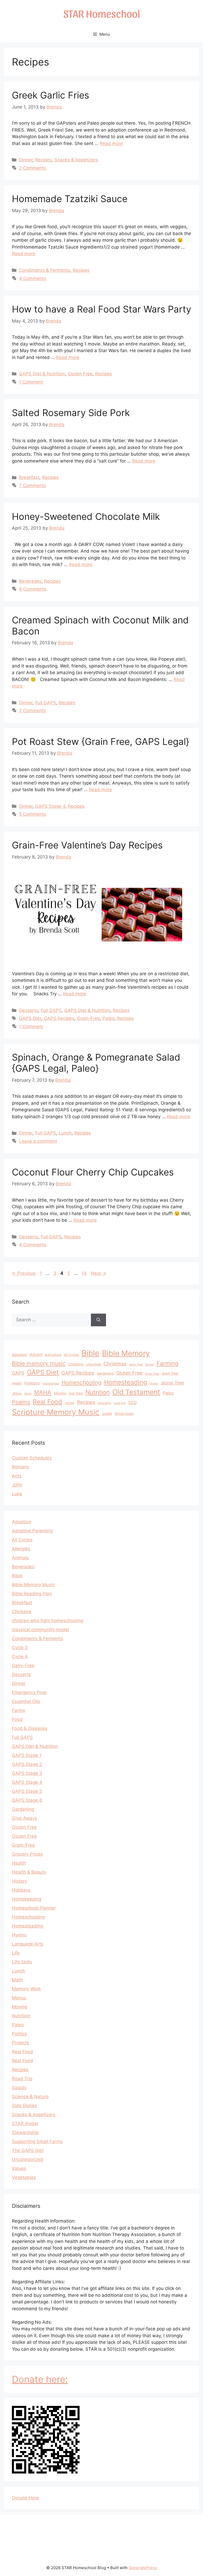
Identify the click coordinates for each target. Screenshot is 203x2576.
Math (17, 1980)
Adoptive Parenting (32, 1531)
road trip (120, 1403)
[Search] (98, 1320)
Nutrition (98, 1392)
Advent (36, 1354)
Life (16, 1953)
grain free (170, 1373)
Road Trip (22, 2079)
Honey (154, 1383)
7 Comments (33, 486)
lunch (28, 1394)
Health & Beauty (29, 1872)
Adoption (19, 1355)
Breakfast (29, 477)
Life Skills (22, 1962)
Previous (24, 1273)
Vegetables (24, 2177)
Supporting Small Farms (37, 2141)
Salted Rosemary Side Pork (71, 413)
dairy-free (136, 1364)
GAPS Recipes (59, 1018)
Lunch (65, 1133)
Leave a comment (38, 1141)
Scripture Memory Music (56, 1412)
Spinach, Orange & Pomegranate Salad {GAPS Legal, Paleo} (96, 1063)
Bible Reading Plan (32, 1594)
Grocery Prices (27, 1854)
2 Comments (33, 168)
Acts (17, 1476)
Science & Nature (30, 2097)
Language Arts (28, 1944)
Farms (19, 1710)
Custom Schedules (32, 1458)
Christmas (115, 1364)
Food (17, 1719)
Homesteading (126, 1382)
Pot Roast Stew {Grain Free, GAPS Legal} (101, 741)
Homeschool (51, 1383)
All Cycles (71, 1355)
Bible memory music (39, 1363)
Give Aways (24, 1818)
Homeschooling (82, 1382)
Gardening (23, 1809)
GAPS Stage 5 (27, 1791)
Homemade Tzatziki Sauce (70, 199)
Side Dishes (24, 2106)
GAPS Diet (30, 1018)
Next (98, 1273)
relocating (105, 1403)
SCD (132, 1403)
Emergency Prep (29, 1692)
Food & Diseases (30, 1728)
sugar (107, 1413)
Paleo (109, 1018)
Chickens (76, 1364)
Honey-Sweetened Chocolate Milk (86, 516)
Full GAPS (46, 703)
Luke (17, 1494)
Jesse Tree (172, 1383)
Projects (20, 2043)
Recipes (43, 160)
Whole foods (124, 1414)
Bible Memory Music (33, 1585)
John (17, 1485)
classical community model (40, 1630)
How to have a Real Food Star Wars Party (101, 309)
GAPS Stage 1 (27, 1755)
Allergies (21, 1549)
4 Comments (33, 278)
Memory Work (26, 1989)
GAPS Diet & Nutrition (42, 374)
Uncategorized (27, 2159)
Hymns (19, 1935)
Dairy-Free (23, 1665)
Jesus (17, 1393)
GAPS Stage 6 (27, 1800)
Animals (20, 1558)
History (19, 1881)
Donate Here (25, 2498)
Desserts (29, 1010)
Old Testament (136, 1392)
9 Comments (33, 589)
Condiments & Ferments (45, 270)
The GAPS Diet (28, 2150)
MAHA (43, 1392)
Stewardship (25, 2132)
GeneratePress (143, 2568)
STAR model (25, 2124)
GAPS (18, 1373)
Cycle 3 (20, 1648)
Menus (19, 1998)
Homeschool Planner (34, 1908)
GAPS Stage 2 (27, 1764)
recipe (70, 1403)
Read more (111, 143)
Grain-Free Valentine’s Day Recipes (87, 845)
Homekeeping (27, 1899)
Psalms (21, 1402)
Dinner (26, 160)
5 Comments (33, 814)
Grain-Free (88, 1018)
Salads (19, 2088)
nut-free (76, 1393)
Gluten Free (80, 374)
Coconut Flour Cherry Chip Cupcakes (93, 1172)
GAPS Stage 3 (27, 1773)
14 (85, 1273)
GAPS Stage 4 (50, 806)
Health (17, 1383)
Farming (167, 1363)
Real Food (47, 1402)
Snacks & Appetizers (76, 160)
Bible (90, 1353)
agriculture (53, 1355)
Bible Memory (126, 1353)
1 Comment (31, 382)
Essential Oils (26, 1701)
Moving (60, 1393)
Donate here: (40, 2379)
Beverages (30, 581)
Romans (20, 1467)
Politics (19, 2034)
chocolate (94, 1364)
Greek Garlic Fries (50, 95)
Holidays (32, 1383)
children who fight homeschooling (48, 1621)
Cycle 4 (20, 1656)
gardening (105, 1373)
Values (19, 2168)
